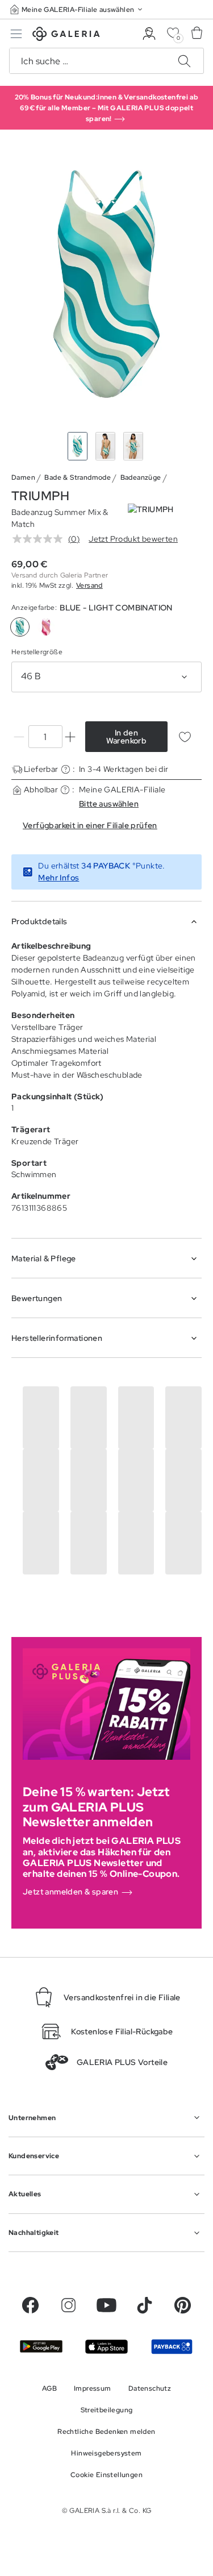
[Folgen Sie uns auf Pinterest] (183, 2305)
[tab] (106, 283)
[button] (77, 9)
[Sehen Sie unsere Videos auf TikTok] (145, 2305)
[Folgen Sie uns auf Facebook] (30, 2305)
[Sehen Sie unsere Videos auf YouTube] (106, 2305)
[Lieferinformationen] (66, 769)
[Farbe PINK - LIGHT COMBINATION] (46, 627)
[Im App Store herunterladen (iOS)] (106, 2347)
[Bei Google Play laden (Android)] (41, 2346)
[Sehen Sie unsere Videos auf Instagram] (68, 2305)
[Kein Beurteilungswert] (40, 539)
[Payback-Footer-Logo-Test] (172, 2346)
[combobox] (106, 677)
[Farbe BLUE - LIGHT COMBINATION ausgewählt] (20, 627)
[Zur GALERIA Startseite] (66, 36)
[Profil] (149, 34)
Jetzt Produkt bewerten (133, 539)
